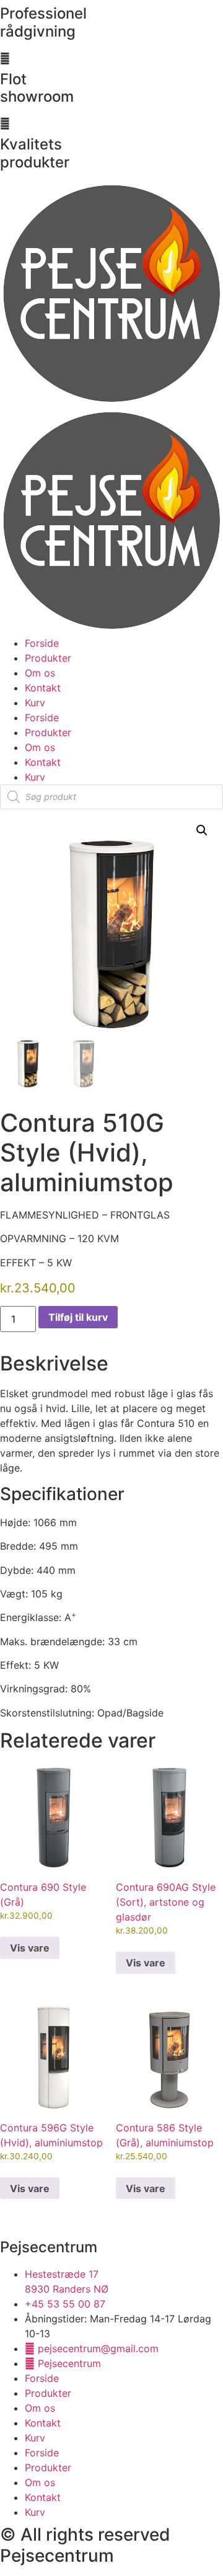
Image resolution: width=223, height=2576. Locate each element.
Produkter (48, 658)
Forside (42, 643)
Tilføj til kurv (78, 1317)
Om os (40, 673)
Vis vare (30, 1948)
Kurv (35, 703)
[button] (202, 830)
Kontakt (43, 688)
